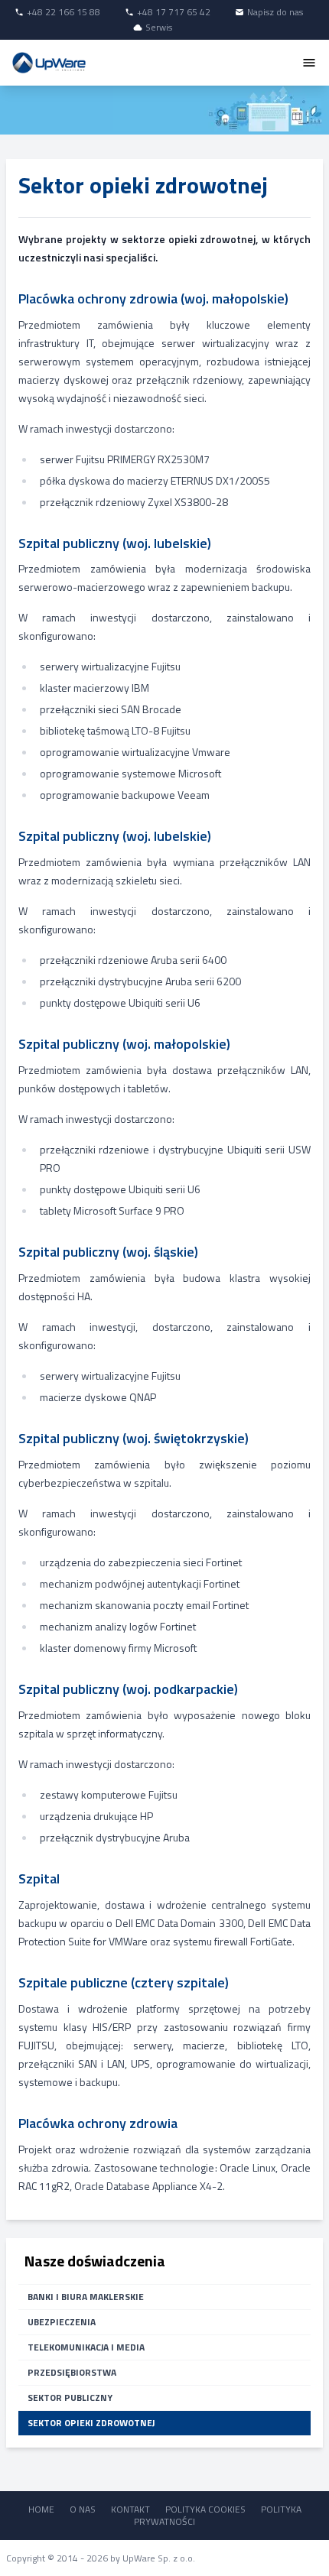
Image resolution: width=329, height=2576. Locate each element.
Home (41, 2509)
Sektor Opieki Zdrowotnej (91, 2423)
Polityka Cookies (205, 2509)
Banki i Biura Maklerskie (86, 2297)
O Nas (83, 2509)
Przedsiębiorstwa (72, 2372)
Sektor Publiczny (70, 2398)
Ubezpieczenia (62, 2322)
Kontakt (130, 2509)
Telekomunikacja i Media (86, 2347)
